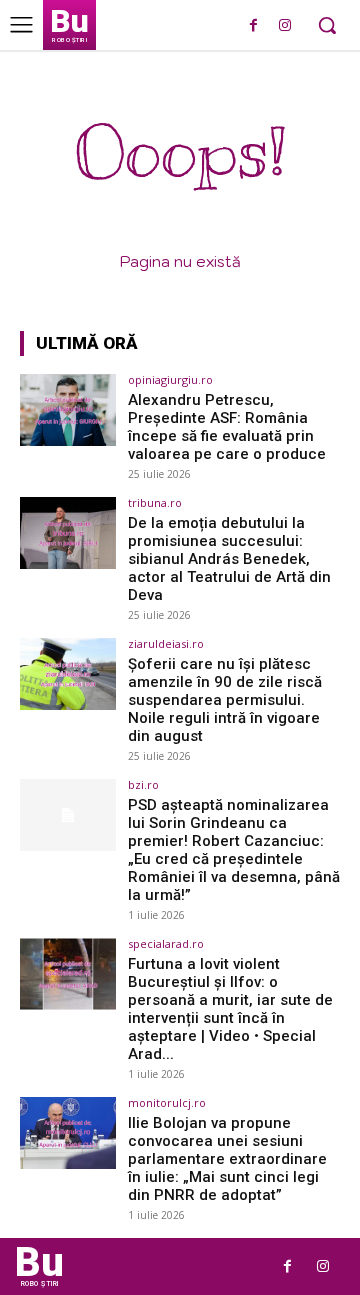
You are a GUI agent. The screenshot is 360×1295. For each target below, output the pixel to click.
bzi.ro (143, 784)
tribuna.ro (155, 502)
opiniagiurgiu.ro (170, 379)
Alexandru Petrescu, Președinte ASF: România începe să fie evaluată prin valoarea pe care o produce (227, 427)
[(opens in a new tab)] (68, 410)
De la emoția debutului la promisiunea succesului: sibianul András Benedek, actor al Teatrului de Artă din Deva (229, 559)
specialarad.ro (166, 943)
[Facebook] (253, 26)
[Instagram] (284, 26)
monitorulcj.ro (167, 1102)
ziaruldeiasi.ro (166, 643)
